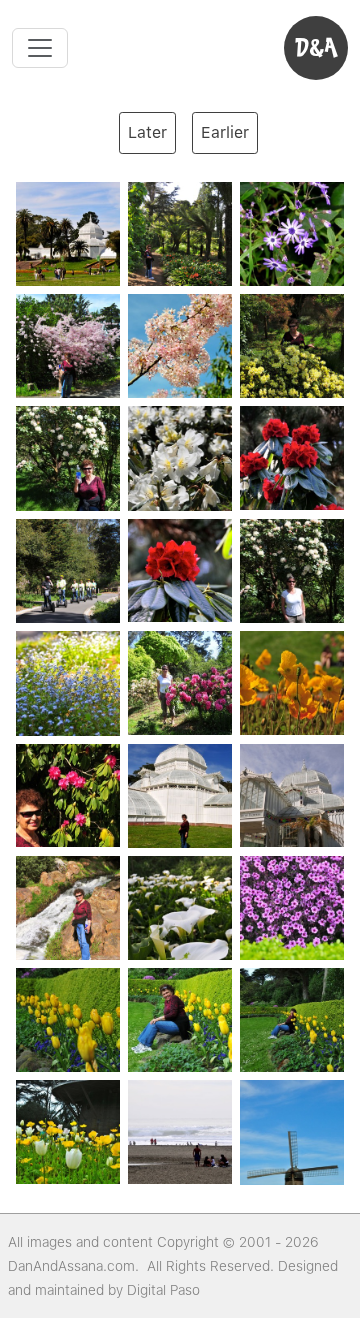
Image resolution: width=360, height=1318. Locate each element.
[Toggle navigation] (40, 48)
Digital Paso (163, 1290)
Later (147, 132)
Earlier (225, 132)
